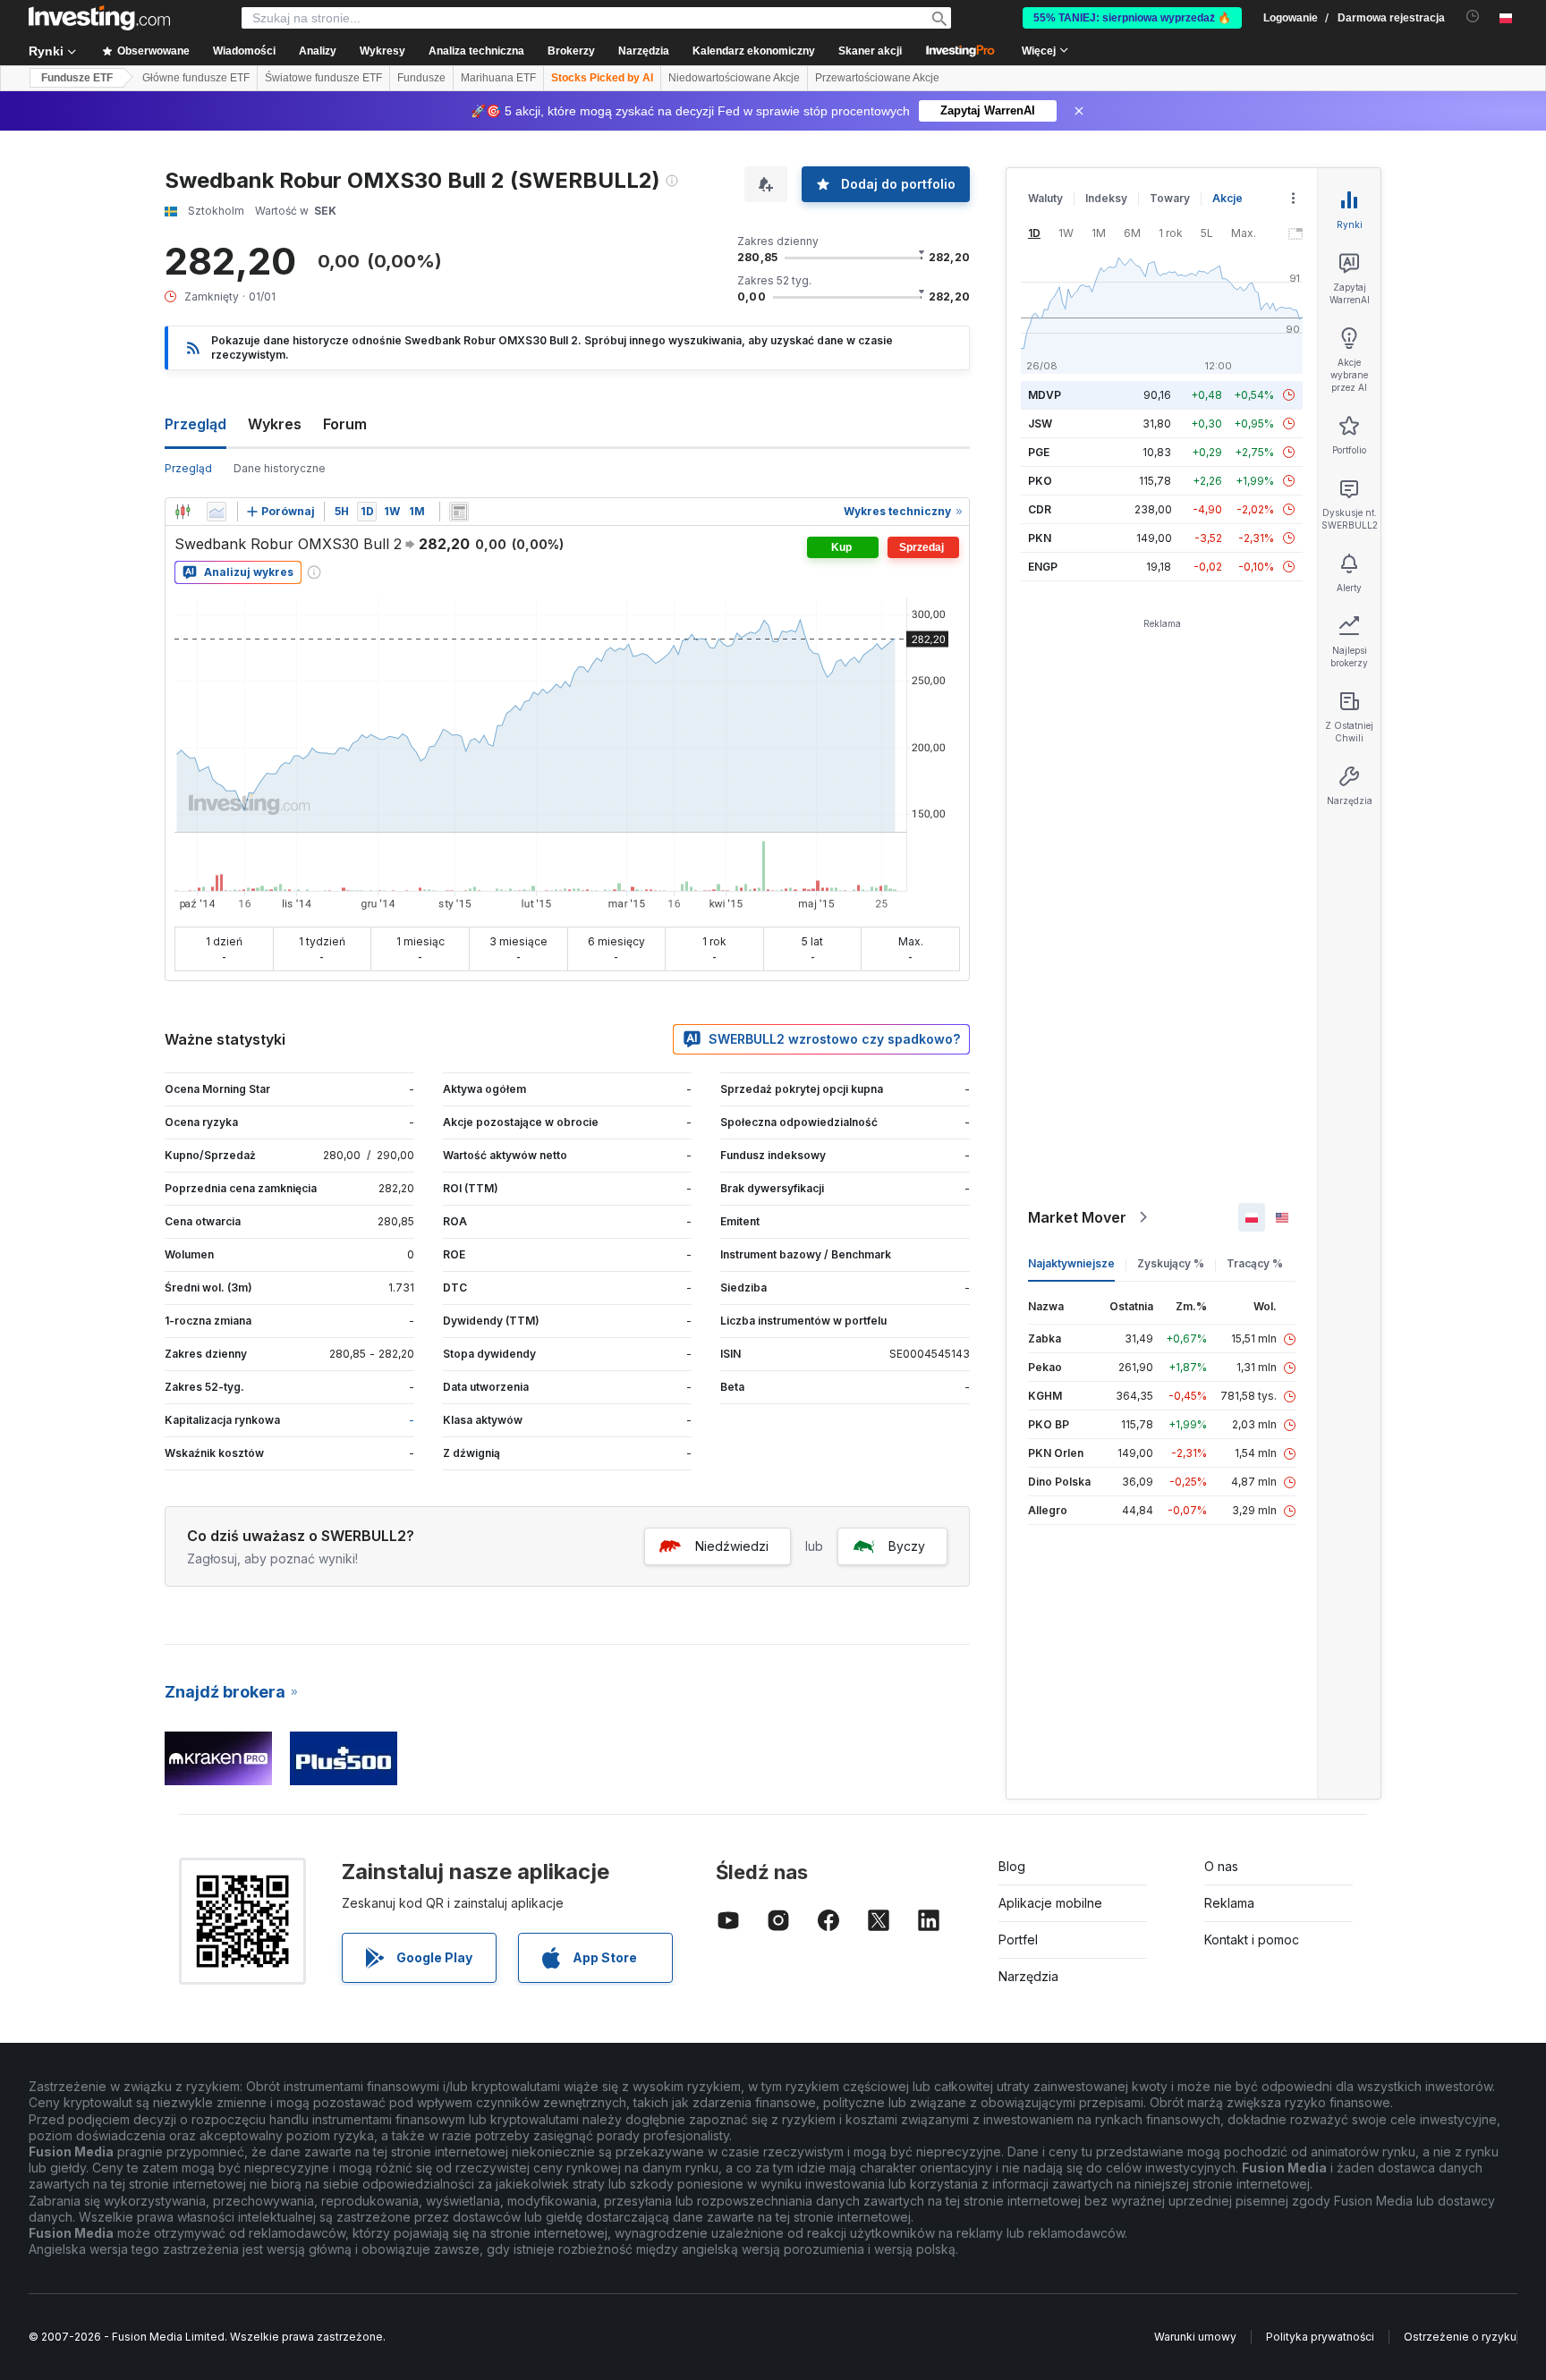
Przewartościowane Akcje (877, 78)
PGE (1039, 452)
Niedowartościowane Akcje (734, 78)
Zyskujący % (1171, 1263)
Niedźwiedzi (732, 1546)
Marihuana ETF (498, 78)
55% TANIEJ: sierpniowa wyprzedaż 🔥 (1132, 18)
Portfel (1018, 1940)
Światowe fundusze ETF (323, 78)
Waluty (1045, 198)
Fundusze (421, 78)
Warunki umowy (1195, 2337)
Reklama (1229, 1903)
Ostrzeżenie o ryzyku (1460, 2337)
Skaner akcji (870, 51)
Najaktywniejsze (1071, 1263)
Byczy (907, 1546)
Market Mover (1077, 1217)
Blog (1012, 1866)
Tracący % (1255, 1263)
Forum (345, 424)
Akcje (1227, 198)
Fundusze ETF (77, 78)
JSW (1040, 423)
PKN (1040, 538)
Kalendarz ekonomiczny (754, 51)
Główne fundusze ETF (196, 78)
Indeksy (1106, 198)
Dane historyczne (280, 468)
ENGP (1043, 567)
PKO (1040, 481)
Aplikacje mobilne (1050, 1903)
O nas (1221, 1866)
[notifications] (1473, 17)
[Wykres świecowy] (183, 512)
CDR (1040, 509)
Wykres (275, 424)
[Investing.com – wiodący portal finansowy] (99, 18)
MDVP (1045, 395)
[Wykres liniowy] (217, 512)
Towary (1170, 198)
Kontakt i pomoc (1252, 1940)
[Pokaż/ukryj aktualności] (459, 512)
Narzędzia (1028, 1976)
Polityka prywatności (1320, 2337)
